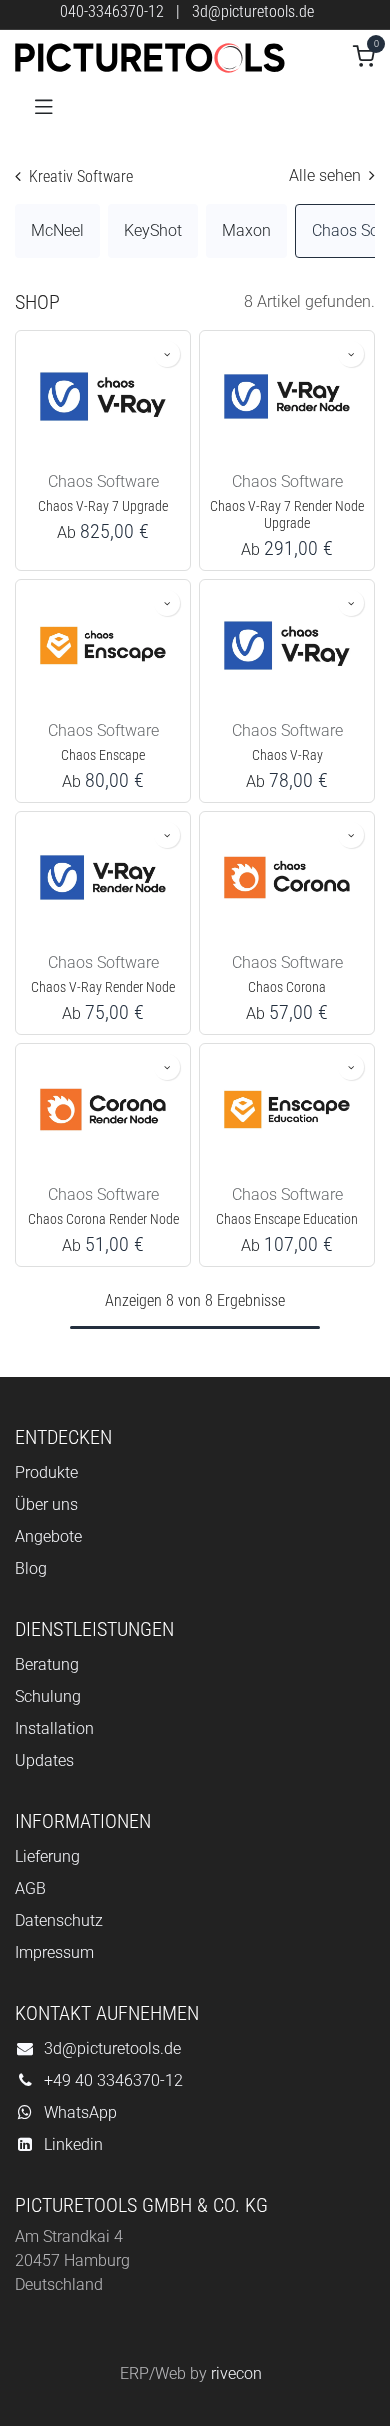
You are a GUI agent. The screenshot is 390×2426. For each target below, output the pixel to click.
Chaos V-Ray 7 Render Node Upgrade (287, 515)
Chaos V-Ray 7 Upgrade (103, 506)
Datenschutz (59, 1920)
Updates (44, 1760)
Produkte (46, 1472)
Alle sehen (327, 175)
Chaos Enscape (103, 755)
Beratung (47, 1664)
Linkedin (73, 2144)
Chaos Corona (287, 987)
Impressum (54, 1952)
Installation (54, 1728)
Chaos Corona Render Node (103, 1219)
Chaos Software (103, 481)
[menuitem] (57, 231)
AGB (30, 1888)
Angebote (48, 1536)
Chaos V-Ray (287, 755)
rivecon (236, 2373)
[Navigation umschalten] (44, 105)
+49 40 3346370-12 (113, 2080)
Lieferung (47, 1856)
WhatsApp (80, 2112)
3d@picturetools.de (253, 11)
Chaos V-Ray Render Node (103, 987)
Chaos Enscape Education (287, 1219)
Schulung (48, 1696)
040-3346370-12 (112, 11)
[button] (167, 354)
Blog (31, 1568)
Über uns (46, 1504)
